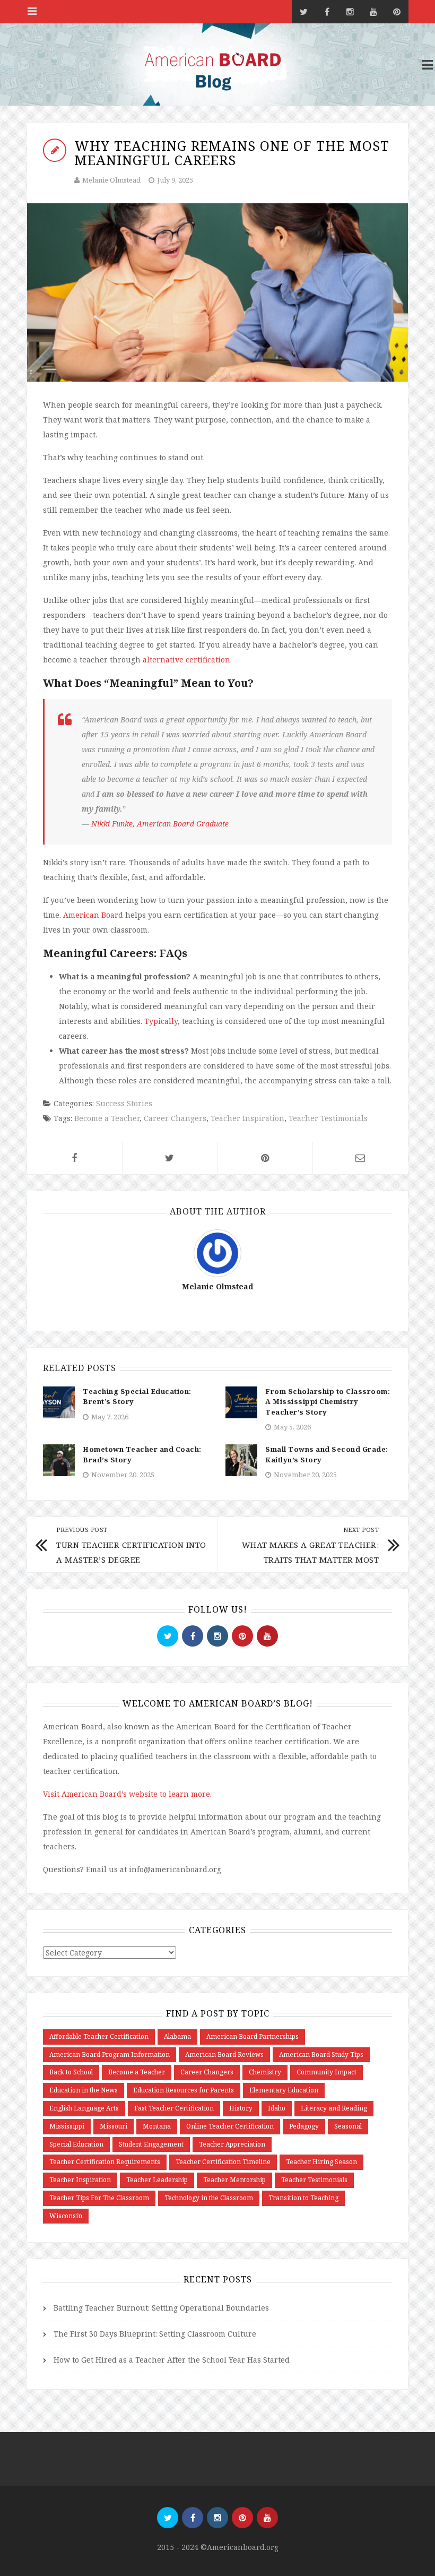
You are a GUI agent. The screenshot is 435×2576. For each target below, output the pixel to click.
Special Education (76, 2144)
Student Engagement (151, 2144)
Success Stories (124, 1103)
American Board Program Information (110, 2054)
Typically (161, 1021)
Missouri (114, 2126)
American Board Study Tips (321, 2054)
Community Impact (327, 2072)
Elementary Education (284, 2090)
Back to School (71, 2072)
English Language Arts (84, 2108)
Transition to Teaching (303, 2198)
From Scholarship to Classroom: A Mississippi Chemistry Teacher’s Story (328, 1402)
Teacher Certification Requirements (105, 2162)
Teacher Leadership (157, 2180)
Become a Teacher (107, 1118)
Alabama (177, 2036)
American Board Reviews (224, 2054)
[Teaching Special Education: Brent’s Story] (59, 1402)
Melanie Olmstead (111, 180)
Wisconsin (66, 2216)
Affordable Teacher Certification (99, 2036)
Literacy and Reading (334, 2108)
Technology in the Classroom (209, 2198)
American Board (93, 915)
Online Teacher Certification (230, 2126)
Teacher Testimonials (328, 1118)
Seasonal (348, 2126)
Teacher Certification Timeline (223, 2162)
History (241, 2108)
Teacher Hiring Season (321, 2162)
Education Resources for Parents (184, 2090)
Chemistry (265, 2072)
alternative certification (186, 660)
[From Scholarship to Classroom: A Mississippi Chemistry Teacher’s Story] (241, 1402)
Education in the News (84, 2090)
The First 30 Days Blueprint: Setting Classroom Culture (155, 2334)
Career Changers (175, 1118)
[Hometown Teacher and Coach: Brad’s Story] (59, 1459)
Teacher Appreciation (232, 2144)
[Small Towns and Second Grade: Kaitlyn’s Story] (241, 1459)
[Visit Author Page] (217, 1252)
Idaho (277, 2108)
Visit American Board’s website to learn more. (127, 1794)
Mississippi (67, 2126)
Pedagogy (304, 2126)
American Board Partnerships (253, 2036)
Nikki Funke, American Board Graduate (160, 824)
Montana (157, 2126)
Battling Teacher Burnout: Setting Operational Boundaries (161, 2308)
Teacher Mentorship (234, 2180)
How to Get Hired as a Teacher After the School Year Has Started (172, 2360)
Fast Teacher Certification (174, 2108)
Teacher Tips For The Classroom (99, 2198)
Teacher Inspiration (247, 1118)
